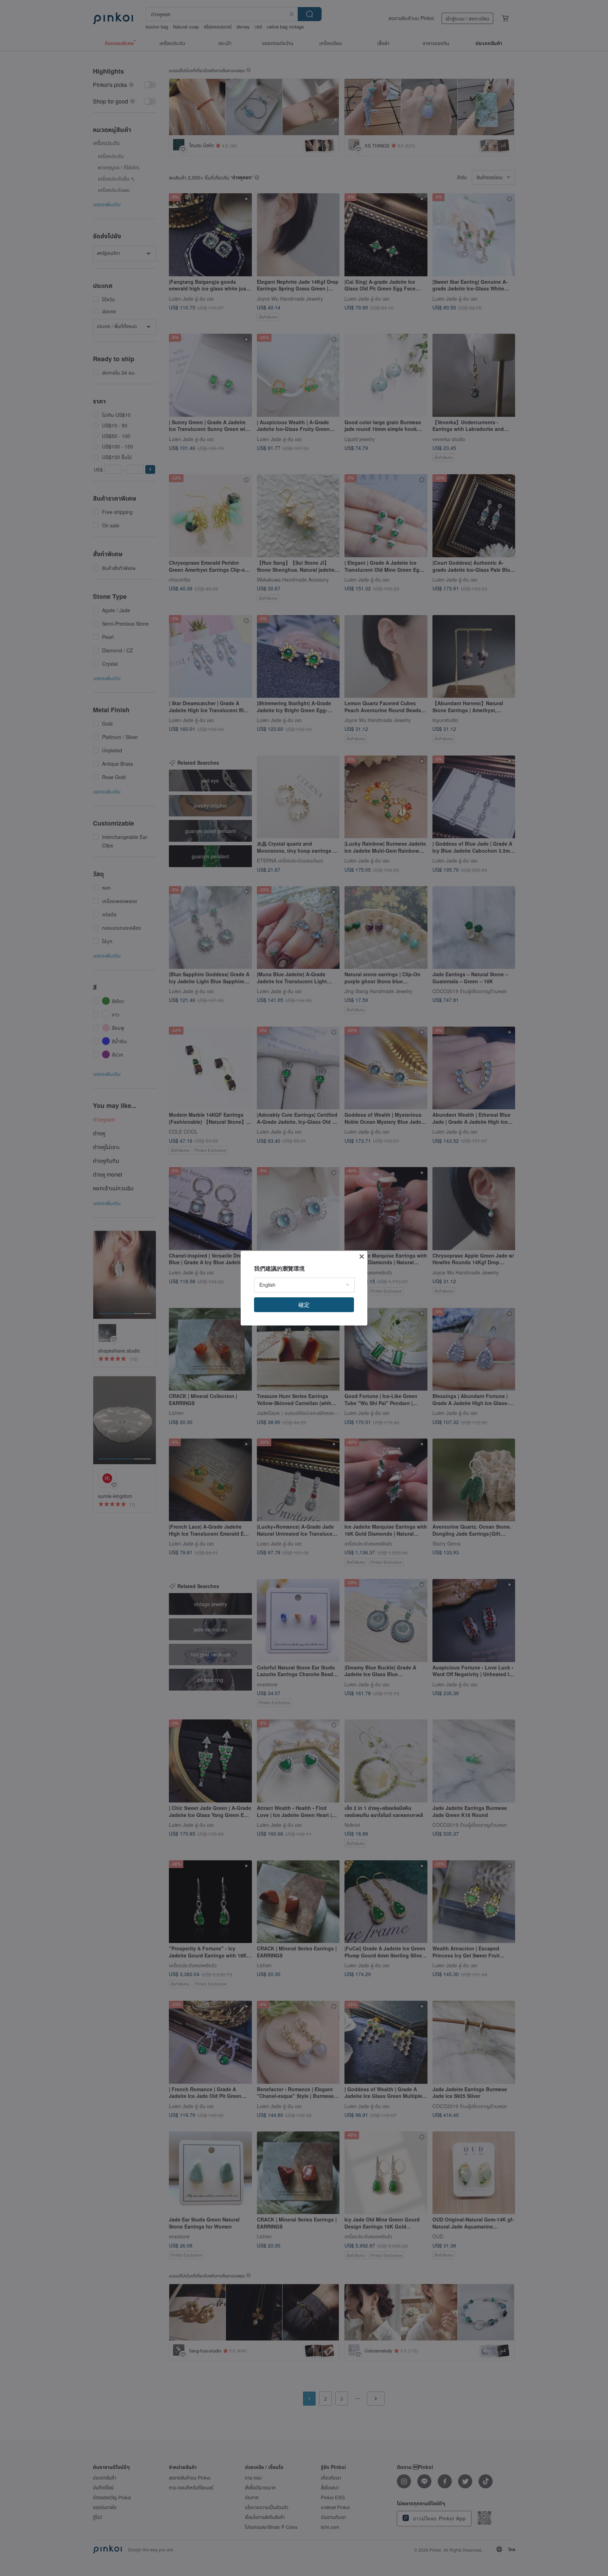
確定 (304, 1305)
